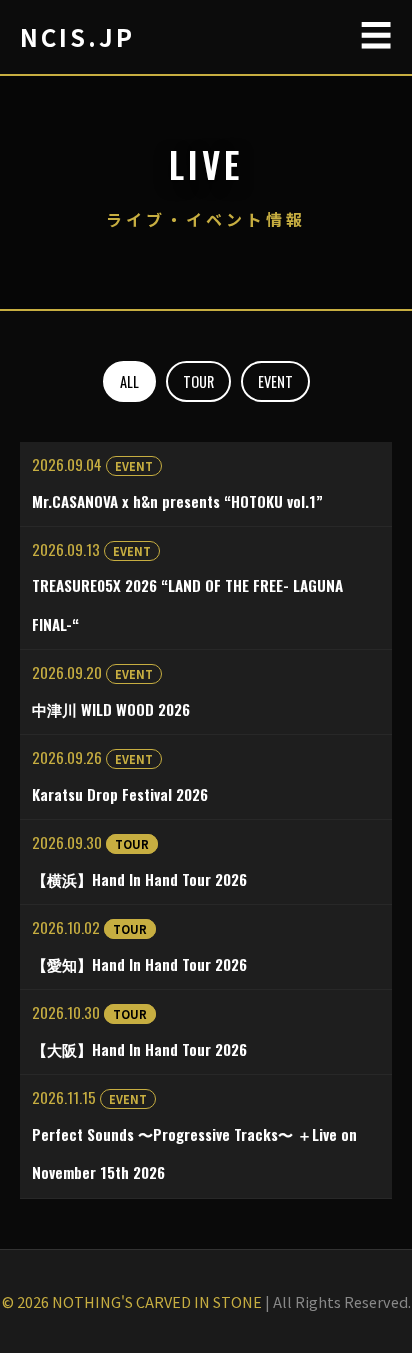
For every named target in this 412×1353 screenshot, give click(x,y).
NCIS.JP (77, 36)
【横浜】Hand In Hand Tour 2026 (139, 879)
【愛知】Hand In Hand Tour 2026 (139, 964)
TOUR (198, 381)
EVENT (275, 381)
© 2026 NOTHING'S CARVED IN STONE (132, 1301)
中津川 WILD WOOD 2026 (111, 709)
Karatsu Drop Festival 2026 (120, 794)
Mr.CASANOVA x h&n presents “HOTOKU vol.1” (177, 501)
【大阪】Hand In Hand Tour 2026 (139, 1049)
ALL (129, 381)
